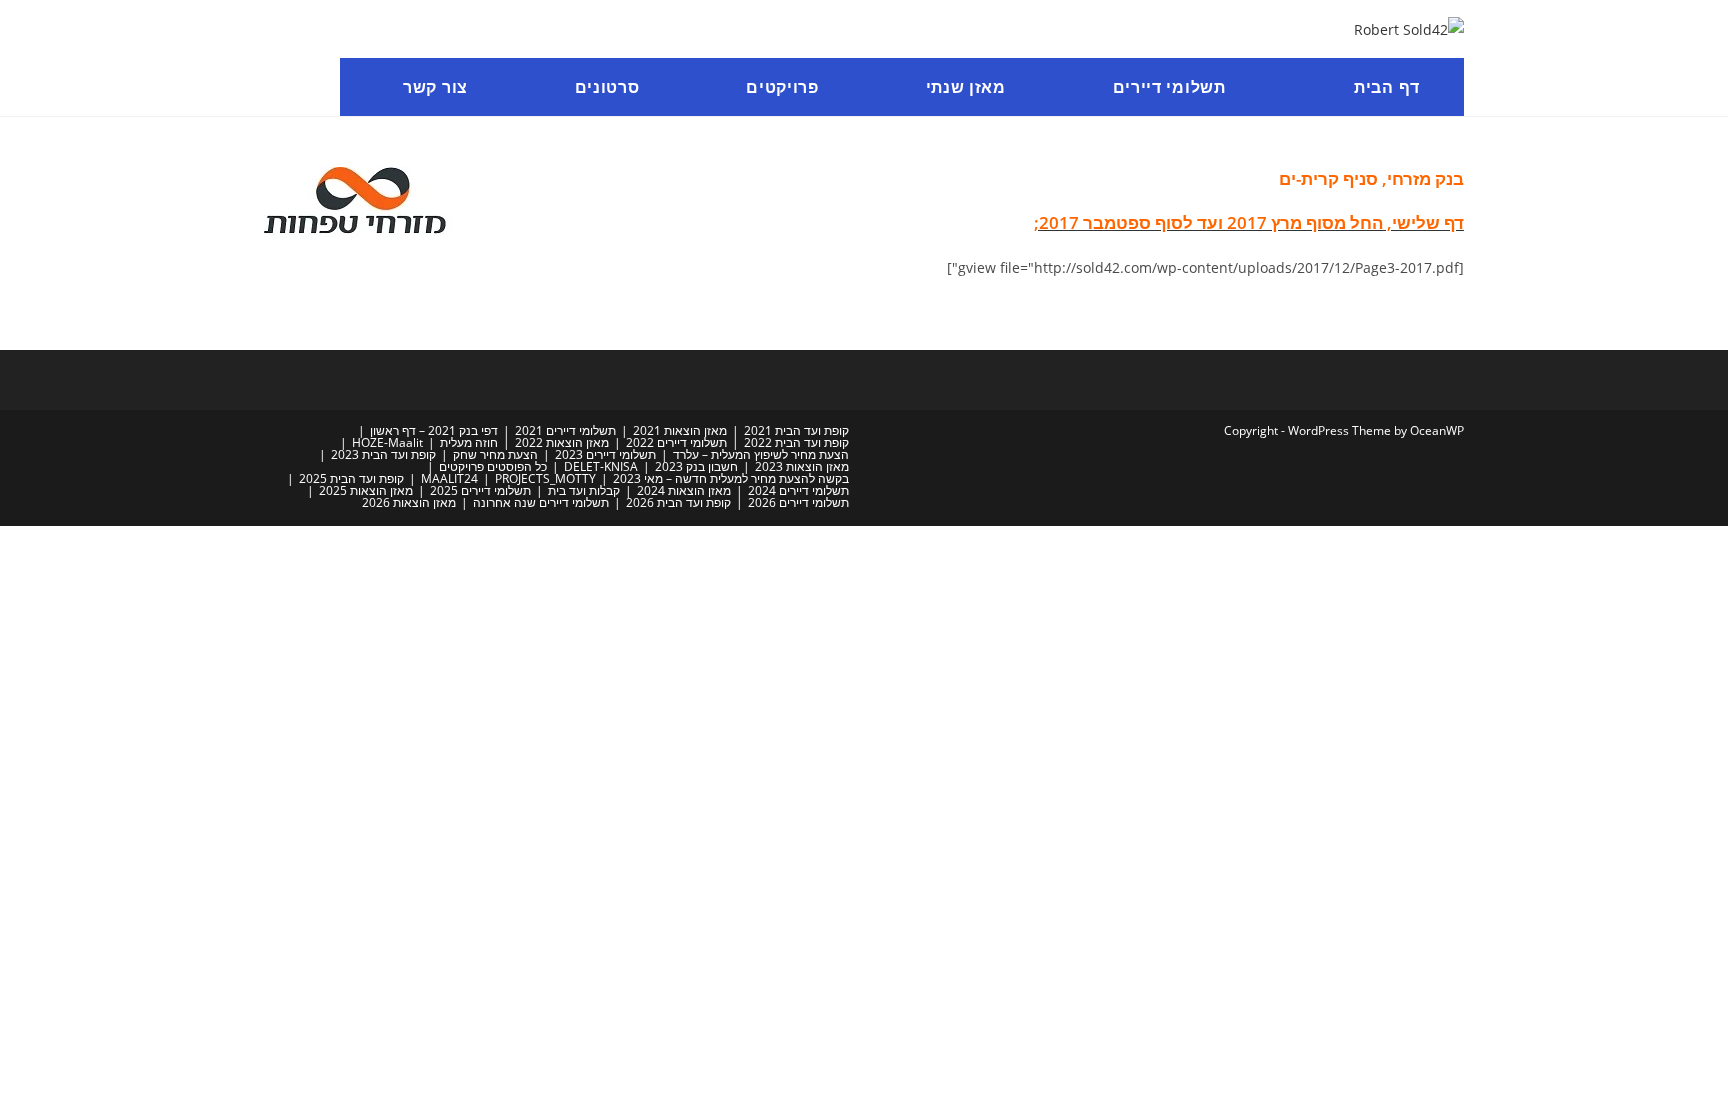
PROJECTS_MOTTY (545, 478)
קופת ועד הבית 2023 (383, 454)
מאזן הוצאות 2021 (680, 430)
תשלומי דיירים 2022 (676, 442)
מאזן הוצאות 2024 (684, 490)
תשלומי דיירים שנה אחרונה (541, 502)
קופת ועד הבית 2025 (351, 478)
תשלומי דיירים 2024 (798, 490)
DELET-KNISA (601, 466)
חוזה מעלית (469, 442)
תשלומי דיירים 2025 (480, 490)
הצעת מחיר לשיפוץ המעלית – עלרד (761, 454)
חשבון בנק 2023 (696, 466)
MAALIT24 (449, 478)
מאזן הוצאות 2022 (562, 442)
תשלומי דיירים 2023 (605, 454)
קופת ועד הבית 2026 (678, 502)
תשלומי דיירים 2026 (798, 502)
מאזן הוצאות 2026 (409, 502)
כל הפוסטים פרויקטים (493, 466)
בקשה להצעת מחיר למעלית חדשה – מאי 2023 (731, 478)
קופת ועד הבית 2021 (796, 430)
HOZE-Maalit (387, 442)
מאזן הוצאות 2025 (366, 490)
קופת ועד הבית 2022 (796, 442)
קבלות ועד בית (584, 490)
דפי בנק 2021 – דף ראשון (434, 430)
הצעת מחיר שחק (495, 454)
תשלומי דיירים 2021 (565, 430)
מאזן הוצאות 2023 (802, 466)
